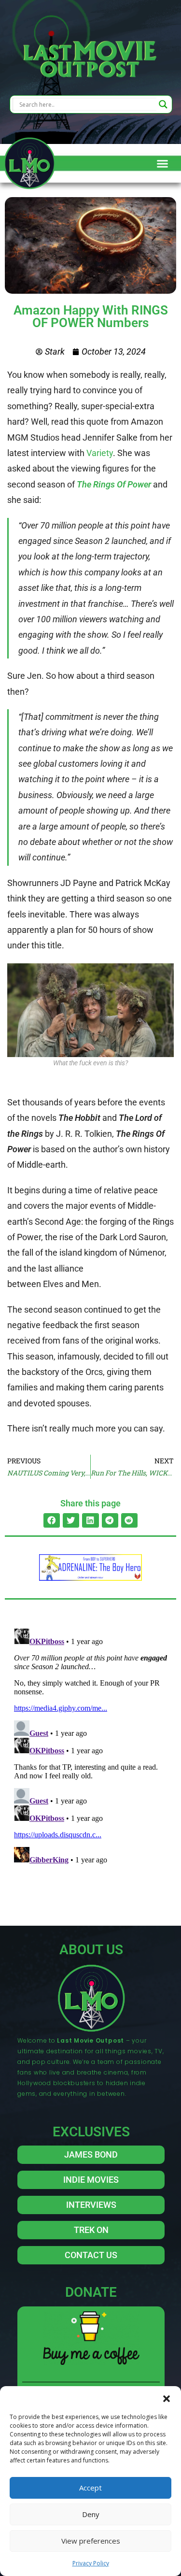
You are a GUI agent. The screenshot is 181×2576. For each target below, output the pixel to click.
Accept (90, 2488)
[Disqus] (90, 1746)
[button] (167, 2398)
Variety (100, 453)
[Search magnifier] (163, 104)
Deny (91, 2514)
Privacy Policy (91, 2563)
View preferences (91, 2541)
